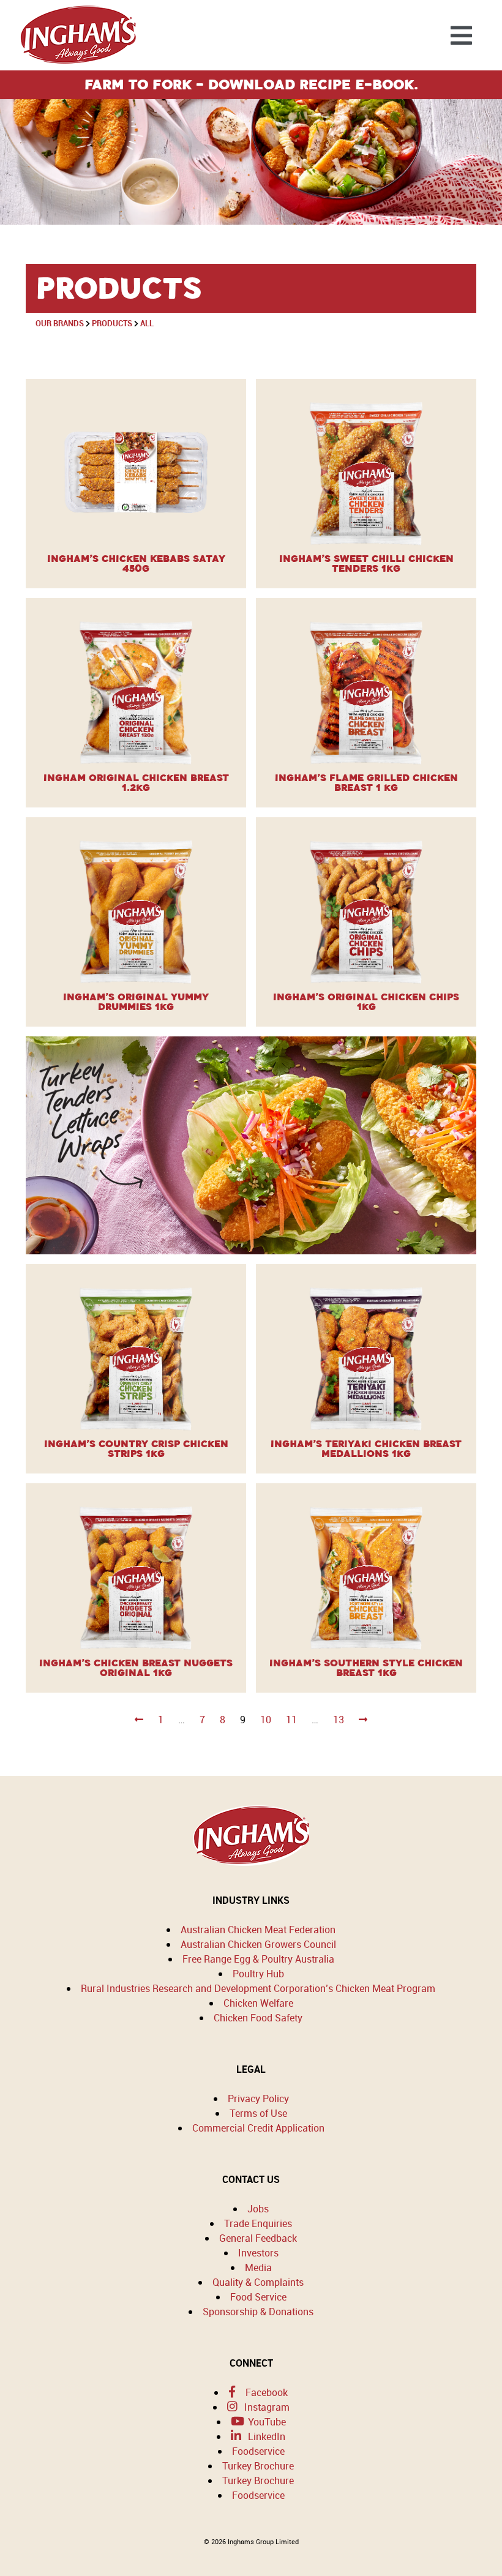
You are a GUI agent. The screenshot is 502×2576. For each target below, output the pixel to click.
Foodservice (258, 2451)
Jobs (258, 2209)
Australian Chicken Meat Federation (258, 1930)
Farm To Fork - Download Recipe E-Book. (251, 84)
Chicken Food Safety (258, 2018)
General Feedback (258, 2238)
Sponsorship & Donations (258, 2312)
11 (291, 1720)
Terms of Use (258, 2113)
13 (339, 1720)
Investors (258, 2253)
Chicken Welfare (258, 2003)
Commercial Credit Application (258, 2128)
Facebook (265, 2392)
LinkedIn (265, 2436)
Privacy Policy (258, 2099)
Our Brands (60, 323)
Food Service (258, 2297)
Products (112, 323)
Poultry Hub (258, 1974)
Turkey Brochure (258, 2466)
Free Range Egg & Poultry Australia (258, 1959)
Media (258, 2267)
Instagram (266, 2407)
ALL (147, 323)
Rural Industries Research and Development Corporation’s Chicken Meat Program (258, 1988)
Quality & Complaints (258, 2282)
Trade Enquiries (258, 2223)
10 (266, 1720)
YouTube (266, 2422)
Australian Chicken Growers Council (258, 1944)
